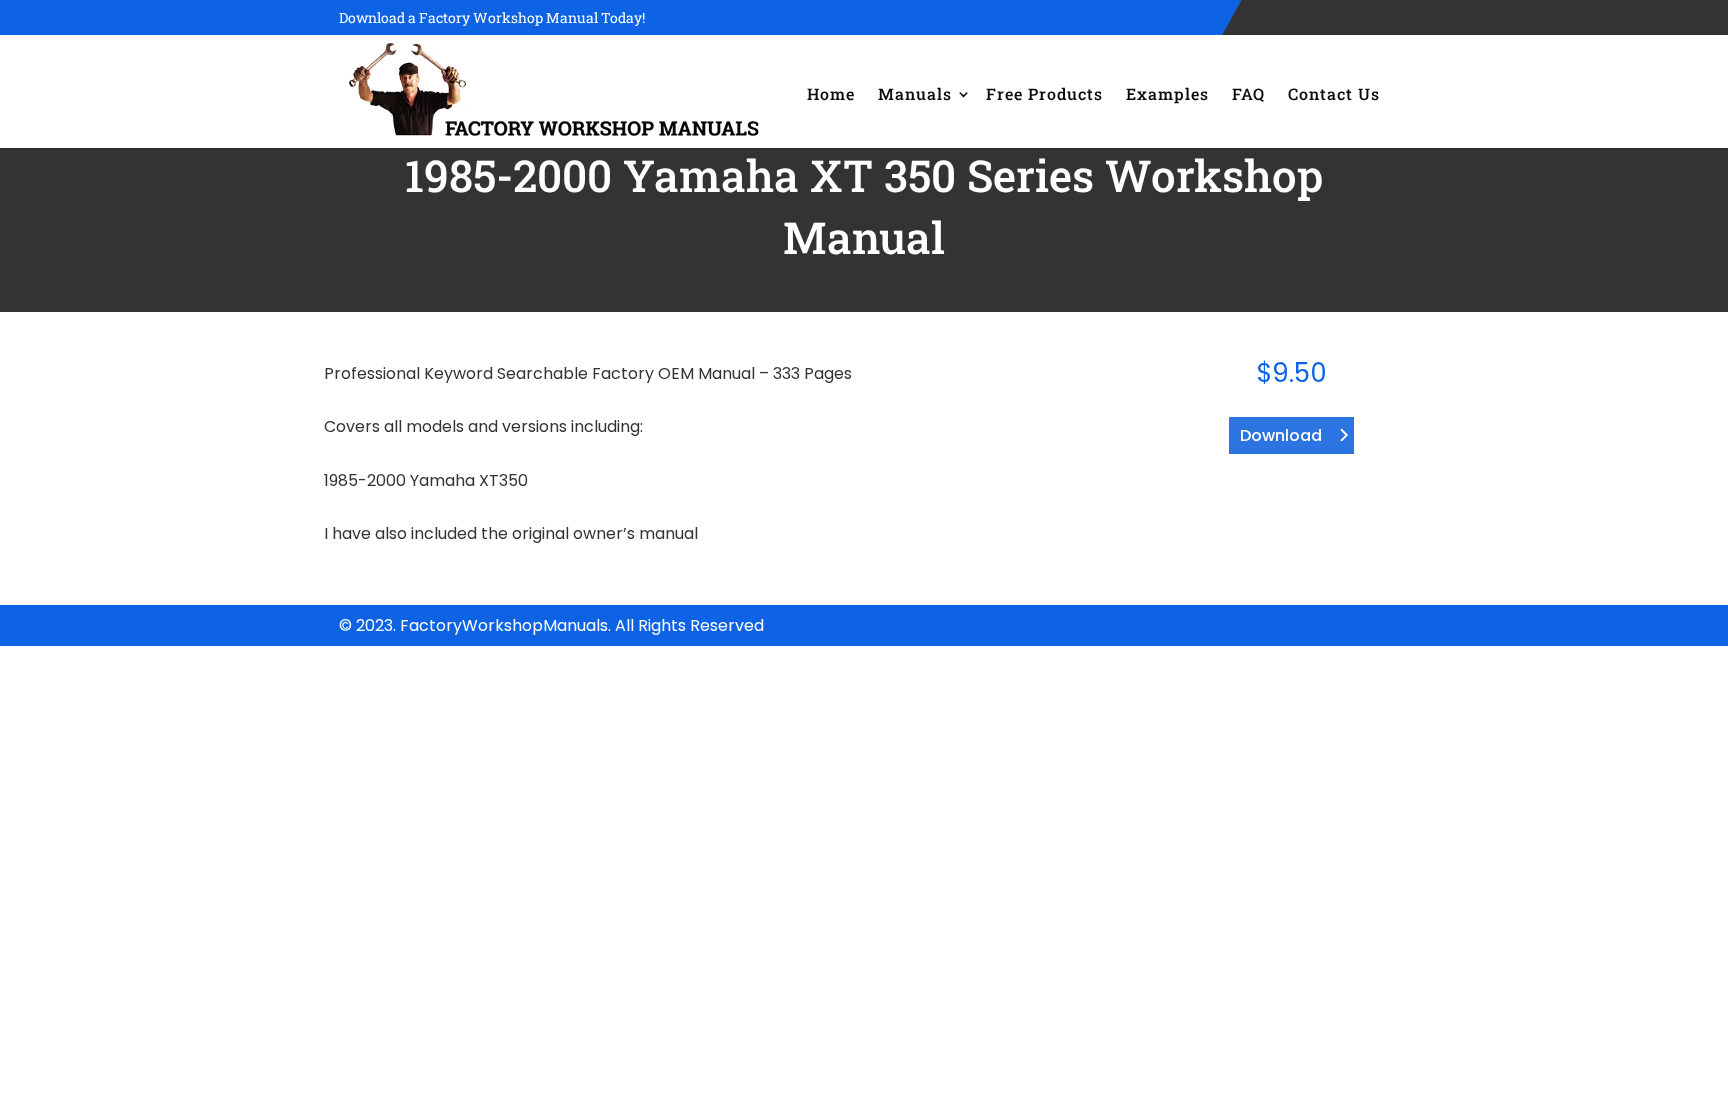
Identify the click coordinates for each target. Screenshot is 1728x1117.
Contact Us (1334, 93)
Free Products (1044, 93)
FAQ (1248, 93)
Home (831, 93)
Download (1281, 435)
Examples (1167, 93)
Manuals (915, 93)
